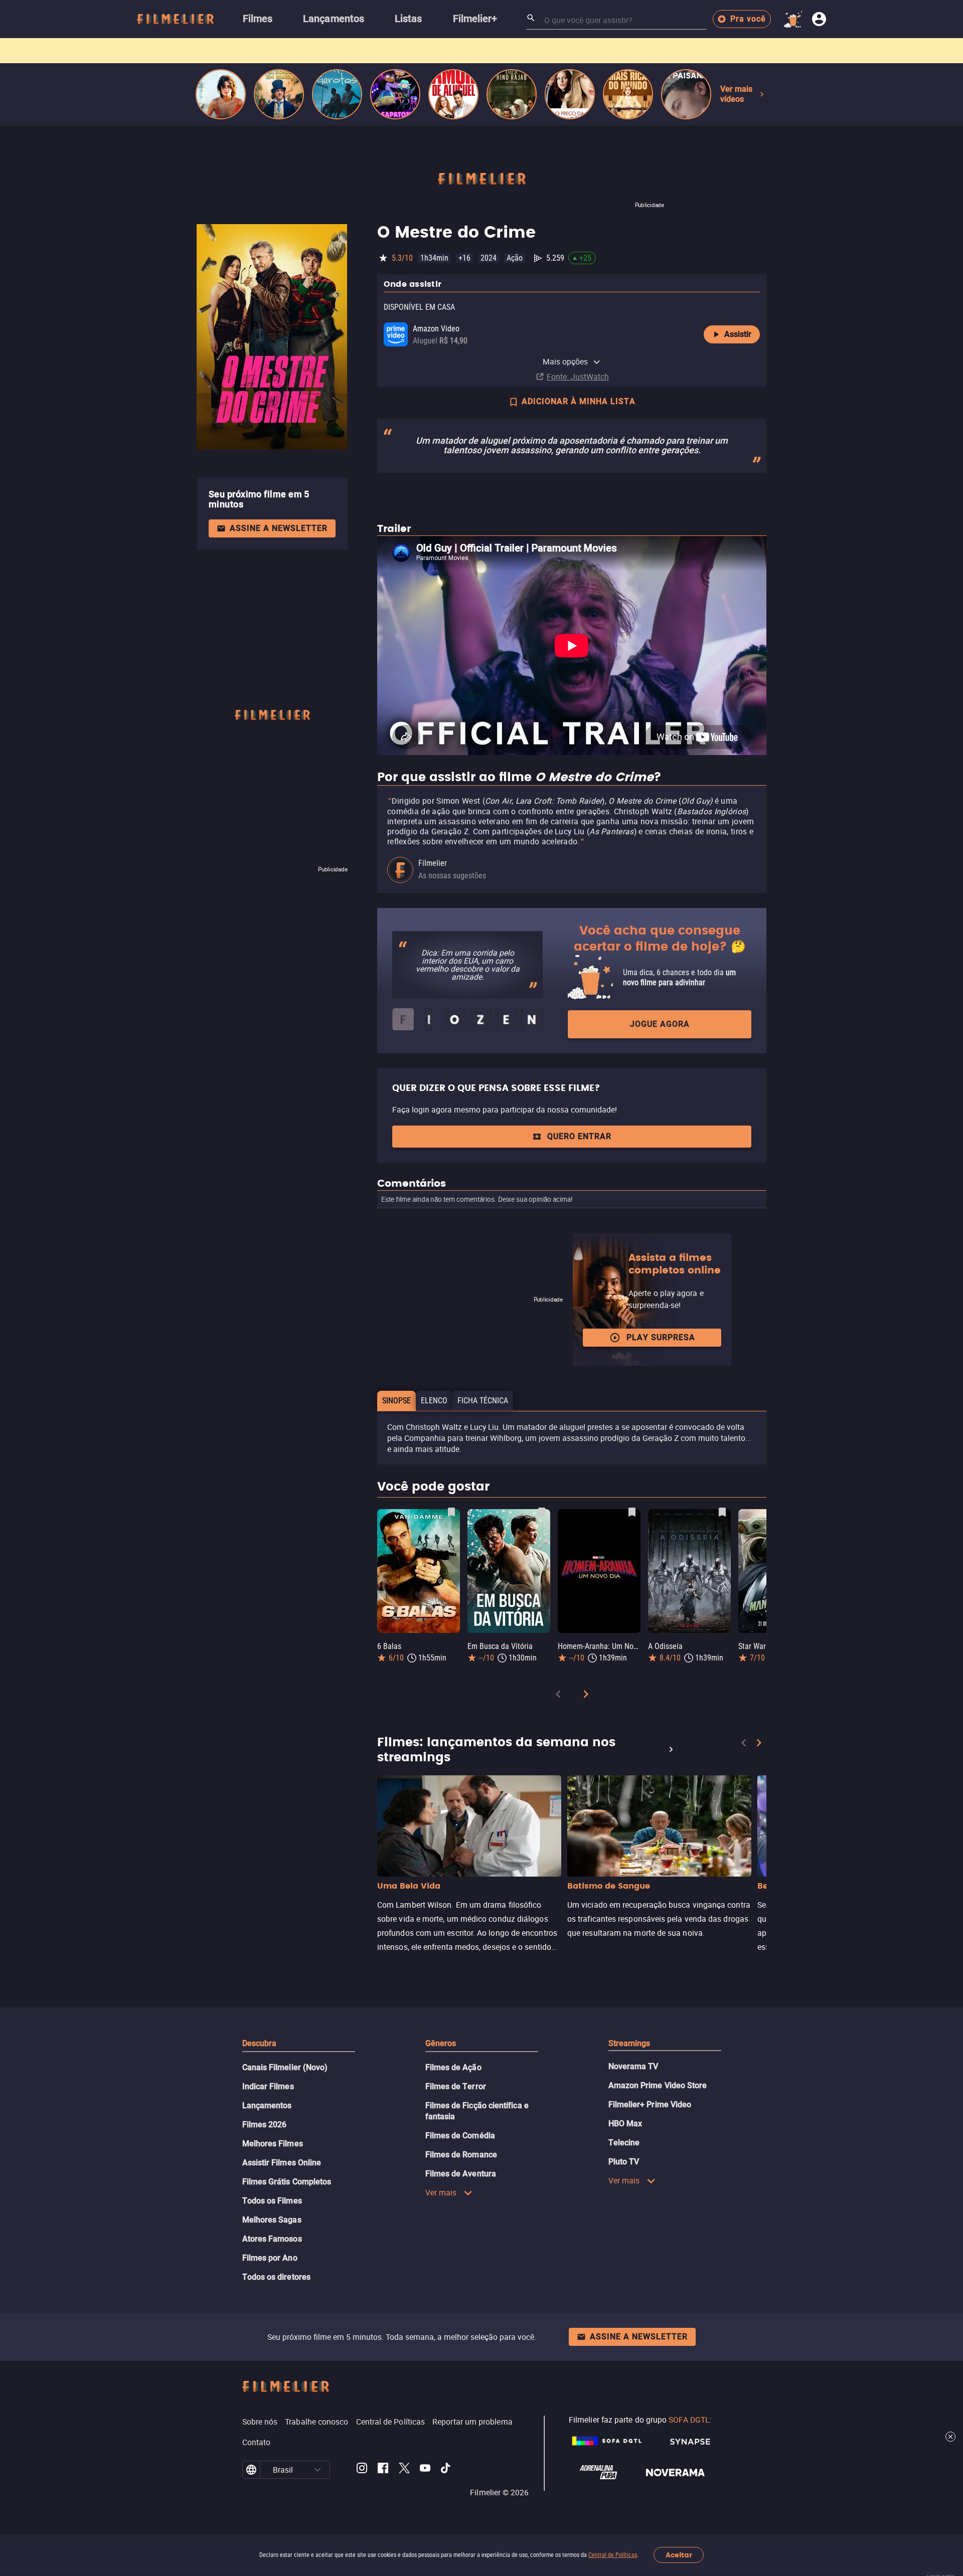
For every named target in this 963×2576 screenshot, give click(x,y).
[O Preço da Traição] (570, 94)
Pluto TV (624, 2162)
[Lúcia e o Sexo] (221, 94)
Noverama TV (633, 2066)
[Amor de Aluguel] (453, 94)
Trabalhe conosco (316, 2422)
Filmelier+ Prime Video (650, 2104)
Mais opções (566, 361)
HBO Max (625, 2124)
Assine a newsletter (279, 528)
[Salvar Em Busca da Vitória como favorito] (542, 1512)
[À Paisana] (686, 94)
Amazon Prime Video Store (658, 2085)
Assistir (738, 334)
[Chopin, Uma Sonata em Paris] (279, 94)
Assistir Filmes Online (282, 2163)
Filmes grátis (425, 51)
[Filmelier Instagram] (362, 2470)
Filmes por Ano (270, 2258)
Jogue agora (660, 1024)
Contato (257, 2442)
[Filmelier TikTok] (446, 2470)
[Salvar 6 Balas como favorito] (451, 1512)
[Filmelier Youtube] (425, 2470)
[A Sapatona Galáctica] (395, 94)
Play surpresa (661, 1337)
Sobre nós (260, 2422)
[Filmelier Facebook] (383, 2470)
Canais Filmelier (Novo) (285, 2067)
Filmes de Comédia (460, 2136)
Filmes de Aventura (461, 2174)
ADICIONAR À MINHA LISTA (579, 401)
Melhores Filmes (273, 2144)
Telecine (624, 2143)
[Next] (586, 1696)
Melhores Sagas (272, 2220)
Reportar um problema (472, 2422)
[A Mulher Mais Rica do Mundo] (628, 94)
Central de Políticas (613, 2555)
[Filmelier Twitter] (404, 2470)
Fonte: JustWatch (578, 377)
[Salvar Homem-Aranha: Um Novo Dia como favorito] (632, 1512)
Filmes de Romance (461, 2155)
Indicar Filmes (268, 2086)
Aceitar (679, 2555)
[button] (317, 2470)
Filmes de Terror (456, 2086)
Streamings (629, 2043)
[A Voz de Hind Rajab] (512, 94)
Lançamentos (267, 2105)
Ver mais (441, 2192)
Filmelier (433, 863)
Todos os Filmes (272, 2201)
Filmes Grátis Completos (287, 2182)
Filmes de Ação (453, 2067)
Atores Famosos (272, 2239)
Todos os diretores (276, 2277)
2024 (489, 258)
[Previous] (558, 1696)
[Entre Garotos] (337, 94)
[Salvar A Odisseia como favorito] (722, 1512)
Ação (515, 258)
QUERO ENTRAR (579, 1136)
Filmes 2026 (265, 2125)
